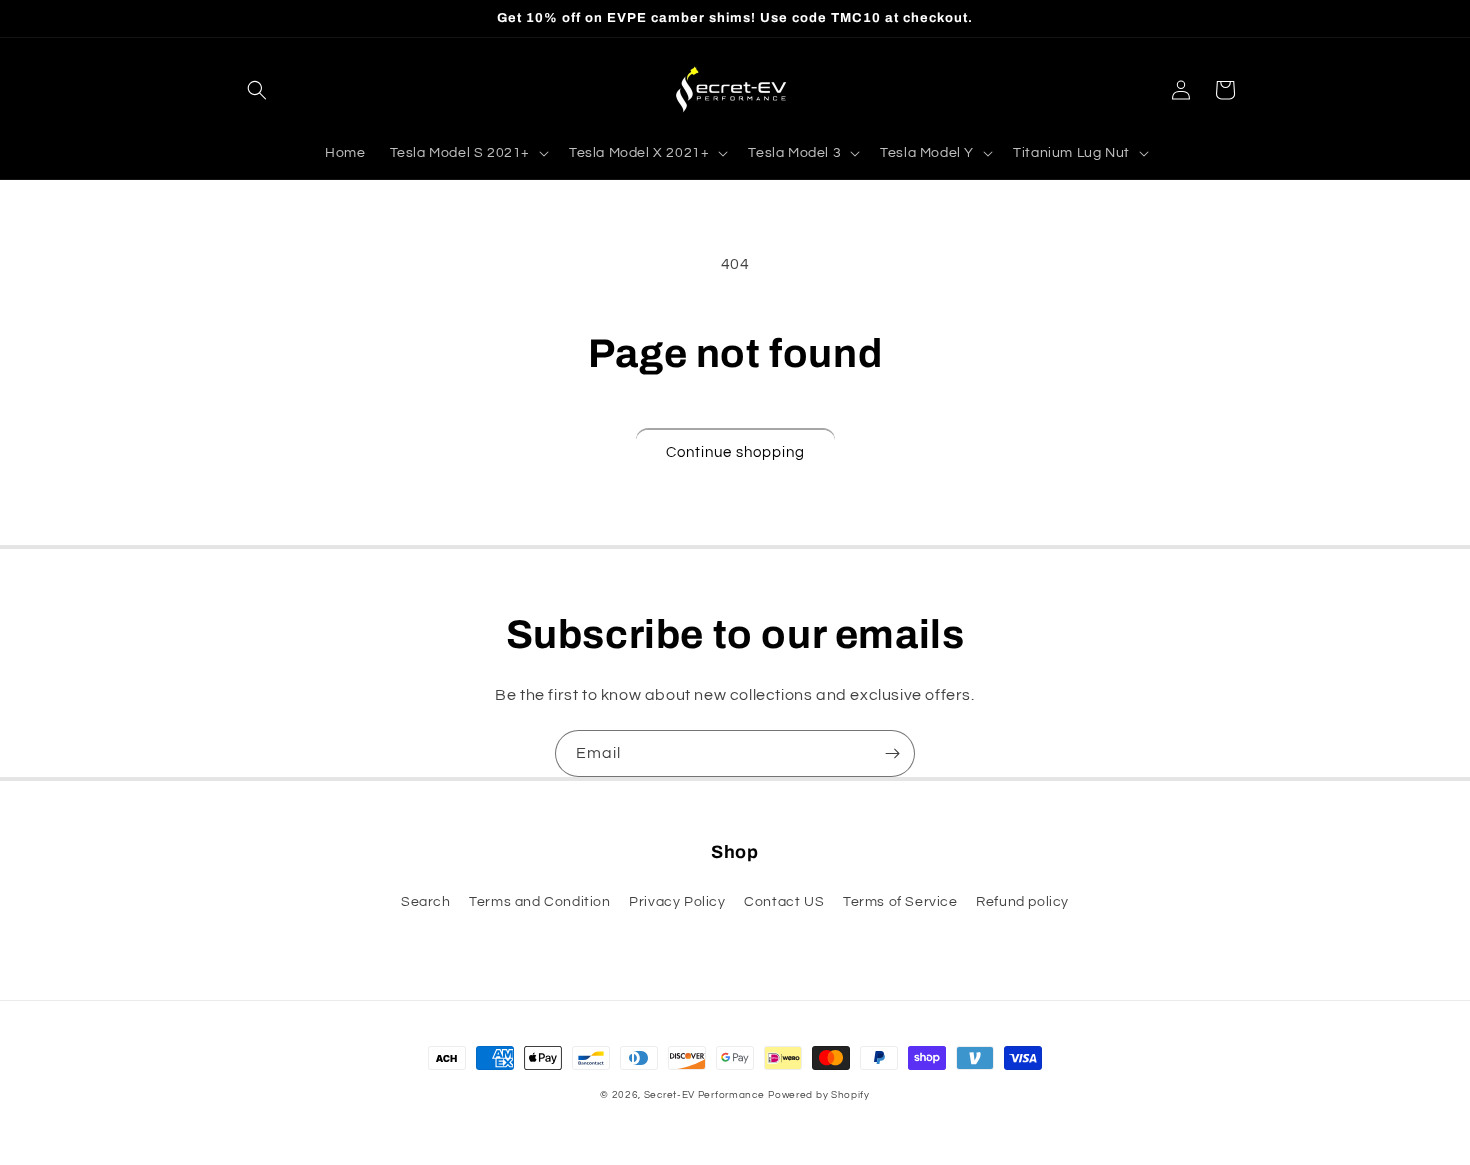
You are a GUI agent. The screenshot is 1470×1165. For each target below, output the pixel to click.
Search (426, 902)
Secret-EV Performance (704, 1095)
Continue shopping (735, 452)
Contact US (784, 902)
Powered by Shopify (819, 1095)
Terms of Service (900, 902)
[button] (257, 90)
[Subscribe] (892, 753)
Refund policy (1022, 902)
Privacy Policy (677, 902)
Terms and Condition (539, 902)
